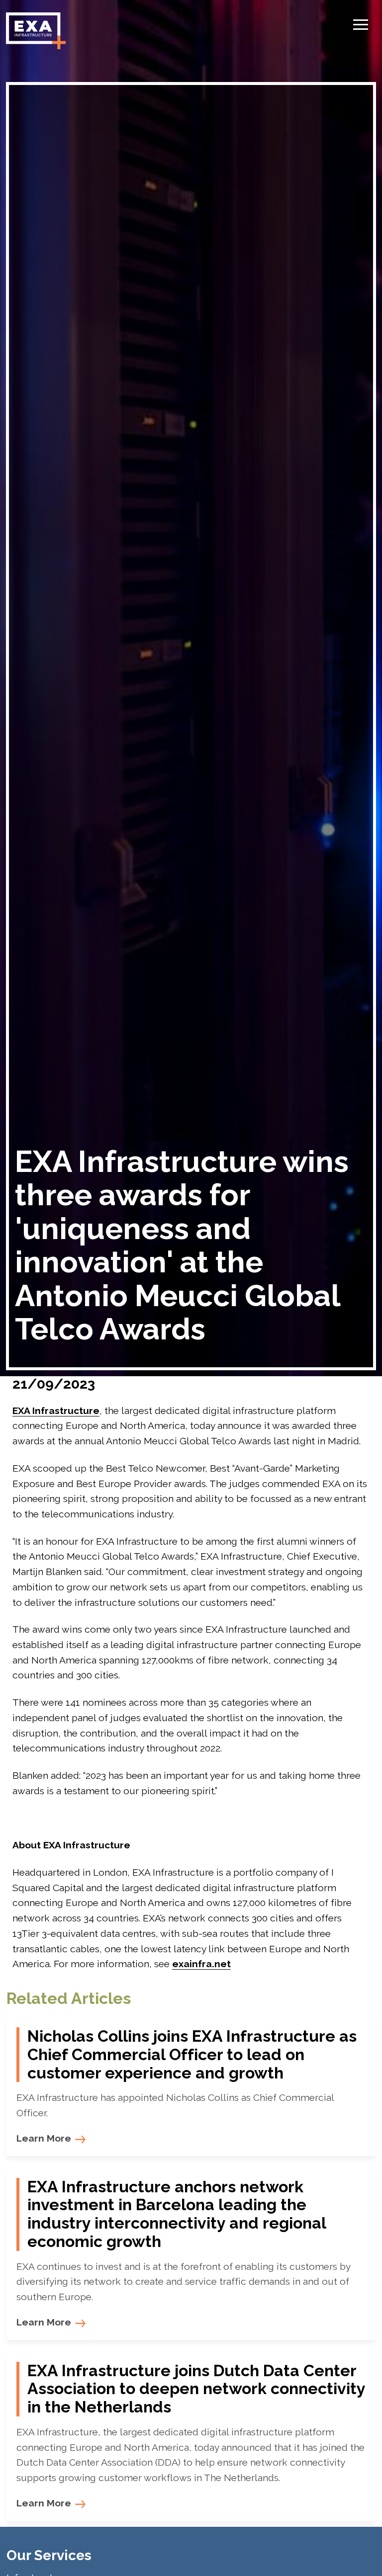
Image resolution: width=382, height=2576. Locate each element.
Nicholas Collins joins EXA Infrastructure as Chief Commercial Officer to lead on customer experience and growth (192, 2055)
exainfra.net (201, 1964)
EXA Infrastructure (56, 1411)
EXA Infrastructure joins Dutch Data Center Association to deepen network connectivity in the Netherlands (196, 2389)
